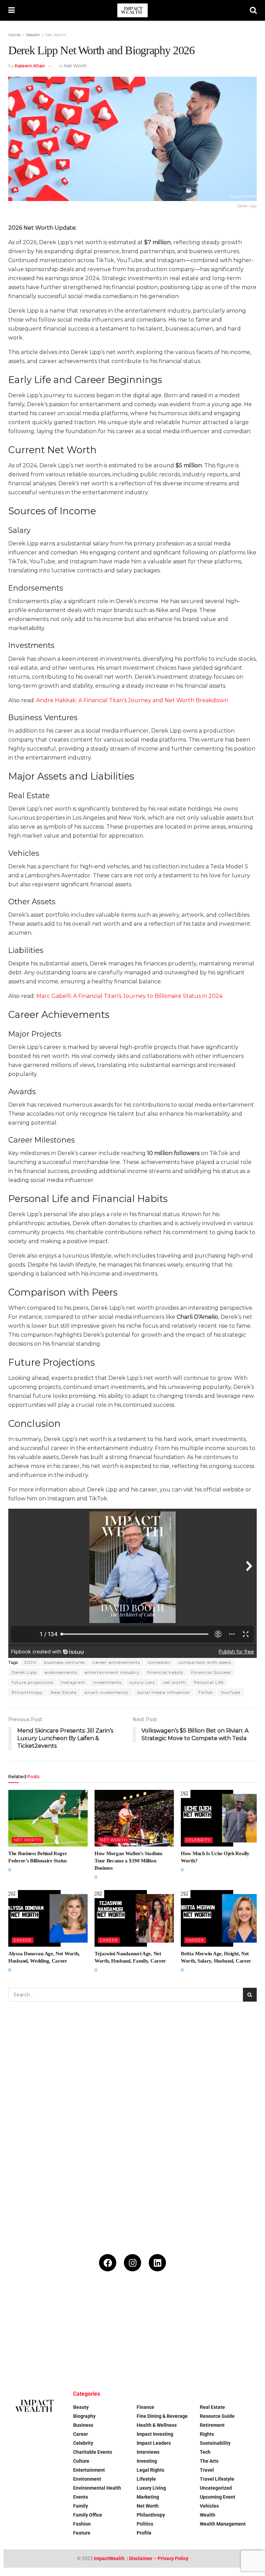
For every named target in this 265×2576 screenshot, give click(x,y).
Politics (145, 2524)
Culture (81, 2461)
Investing (147, 2461)
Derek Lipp (24, 1672)
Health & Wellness (157, 2425)
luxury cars (142, 1682)
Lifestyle (146, 2479)
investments (107, 1682)
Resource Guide (217, 2416)
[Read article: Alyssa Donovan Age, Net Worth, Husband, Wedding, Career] (48, 1918)
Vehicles (209, 2506)
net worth (174, 1682)
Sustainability (215, 2443)
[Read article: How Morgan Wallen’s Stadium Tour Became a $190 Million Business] (134, 1818)
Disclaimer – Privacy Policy (159, 2558)
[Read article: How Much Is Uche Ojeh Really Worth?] (220, 1818)
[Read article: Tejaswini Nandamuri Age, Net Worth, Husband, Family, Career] (134, 1918)
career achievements (116, 1662)
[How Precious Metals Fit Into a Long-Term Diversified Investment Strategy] (111, 2312)
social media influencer (164, 1692)
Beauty (81, 2407)
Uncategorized (216, 2488)
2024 (30, 1662)
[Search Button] (253, 10)
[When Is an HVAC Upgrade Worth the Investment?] (197, 2312)
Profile (144, 2533)
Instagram (73, 1682)
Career (23, 1940)
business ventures (65, 1662)
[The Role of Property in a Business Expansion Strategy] (68, 2355)
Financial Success (211, 1672)
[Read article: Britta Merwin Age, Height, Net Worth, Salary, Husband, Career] (220, 1918)
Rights (207, 2434)
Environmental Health (97, 2488)
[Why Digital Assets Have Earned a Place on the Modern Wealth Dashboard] (25, 2312)
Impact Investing (155, 2434)
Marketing (148, 2497)
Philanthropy (27, 1692)
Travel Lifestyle (217, 2479)
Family (81, 2506)
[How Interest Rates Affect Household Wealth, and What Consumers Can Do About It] (25, 2355)
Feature (82, 2533)
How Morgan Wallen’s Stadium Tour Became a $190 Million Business (129, 1861)
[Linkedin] (157, 2263)
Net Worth (56, 35)
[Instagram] (132, 2263)
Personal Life (209, 1682)
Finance (145, 2407)
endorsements (61, 1672)
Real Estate (64, 1692)
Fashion (82, 2524)
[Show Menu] (12, 10)
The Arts (209, 2461)
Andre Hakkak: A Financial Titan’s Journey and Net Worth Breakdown (132, 700)
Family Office (88, 2515)
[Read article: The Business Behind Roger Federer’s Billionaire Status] (48, 1818)
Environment (87, 2479)
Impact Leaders (154, 2443)
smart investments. (107, 1692)
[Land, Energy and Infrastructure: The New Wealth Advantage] (154, 2312)
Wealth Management (223, 2524)
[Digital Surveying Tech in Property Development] (111, 2355)
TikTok (205, 1692)
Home (14, 35)
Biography (84, 2416)
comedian (159, 1662)
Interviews (148, 2452)
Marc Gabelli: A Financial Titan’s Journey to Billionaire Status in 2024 (129, 996)
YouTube (231, 1692)
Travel (207, 2470)
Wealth (33, 35)
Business (83, 2425)
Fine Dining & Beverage (162, 2416)
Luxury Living (151, 2488)
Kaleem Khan (30, 66)
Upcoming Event (218, 2497)
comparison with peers (205, 1662)
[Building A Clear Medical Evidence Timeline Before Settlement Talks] (240, 2312)
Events (81, 2497)
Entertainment (89, 2470)
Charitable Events (93, 2452)
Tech (205, 2452)
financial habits (165, 1672)
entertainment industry (112, 1672)
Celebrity (198, 1840)
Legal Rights (150, 2470)
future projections (32, 1682)
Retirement (212, 2425)
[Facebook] (108, 2263)
